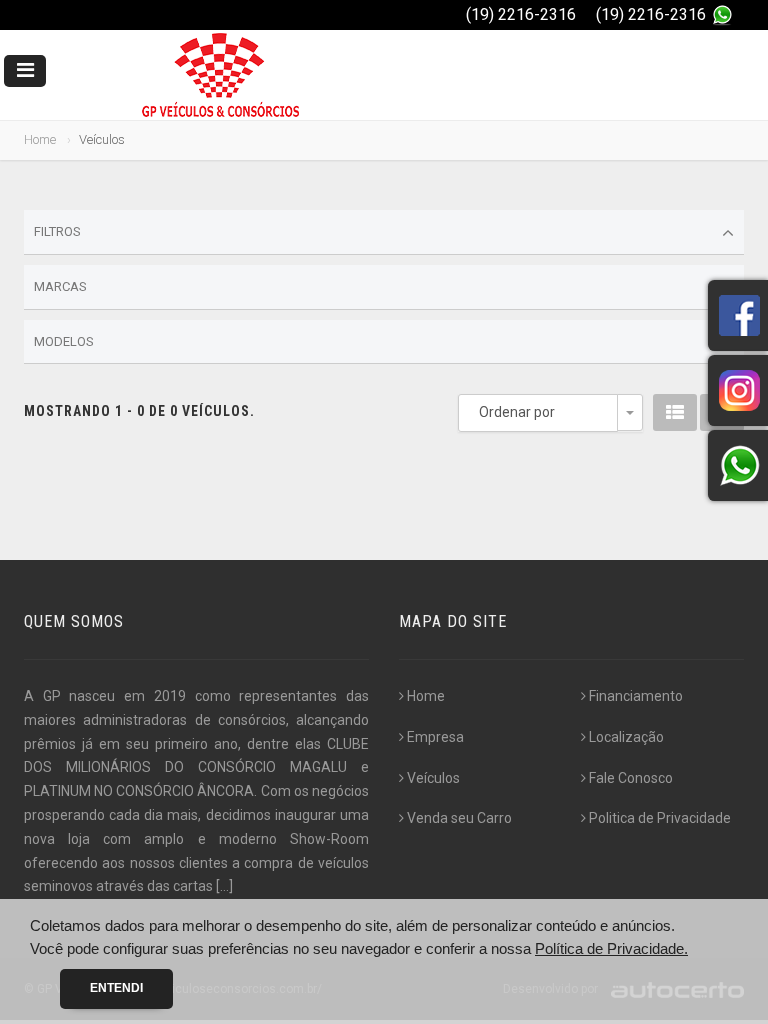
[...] (224, 886)
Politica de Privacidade (660, 818)
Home (40, 139)
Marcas (60, 286)
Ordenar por (517, 412)
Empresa (435, 737)
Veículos (433, 778)
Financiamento (636, 696)
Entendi (116, 988)
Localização (626, 737)
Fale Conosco (631, 778)
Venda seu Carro (459, 818)
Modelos (64, 341)
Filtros (57, 231)
